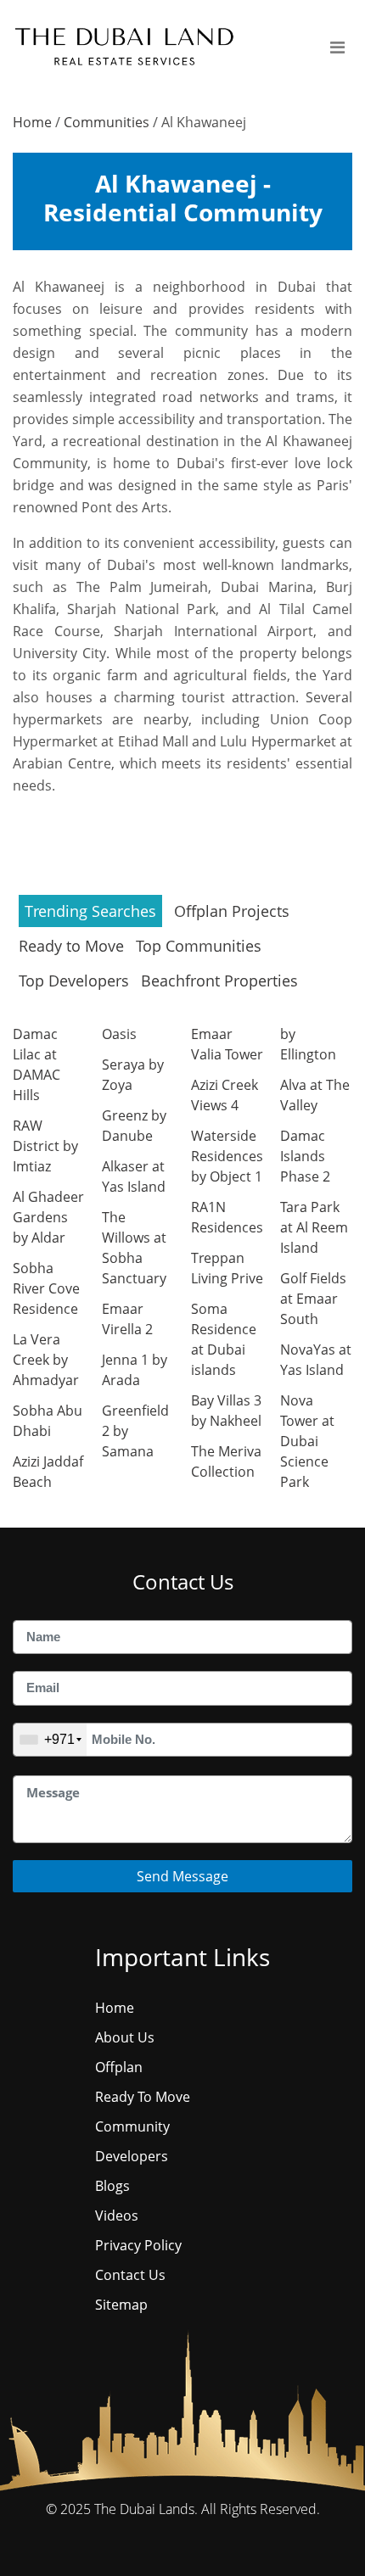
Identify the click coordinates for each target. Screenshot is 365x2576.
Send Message (182, 1876)
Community (132, 2126)
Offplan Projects (232, 911)
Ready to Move (71, 946)
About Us (125, 2037)
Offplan (119, 2067)
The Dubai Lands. (146, 2509)
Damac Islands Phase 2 (305, 1156)
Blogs (112, 2186)
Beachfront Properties (219, 981)
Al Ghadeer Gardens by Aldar (48, 1217)
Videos (117, 2216)
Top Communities (199, 946)
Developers (132, 2156)
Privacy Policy (138, 2245)
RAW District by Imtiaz (45, 1146)
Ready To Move (143, 2097)
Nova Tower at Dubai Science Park (307, 1441)
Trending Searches (90, 911)
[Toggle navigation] (337, 48)
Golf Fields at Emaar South (313, 1299)
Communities (107, 122)
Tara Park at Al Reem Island (314, 1227)
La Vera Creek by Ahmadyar (46, 1360)
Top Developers (74, 981)
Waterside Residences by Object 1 (227, 1156)
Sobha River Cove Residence (46, 1288)
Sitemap (121, 2305)
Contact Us (130, 2275)
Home (32, 122)
